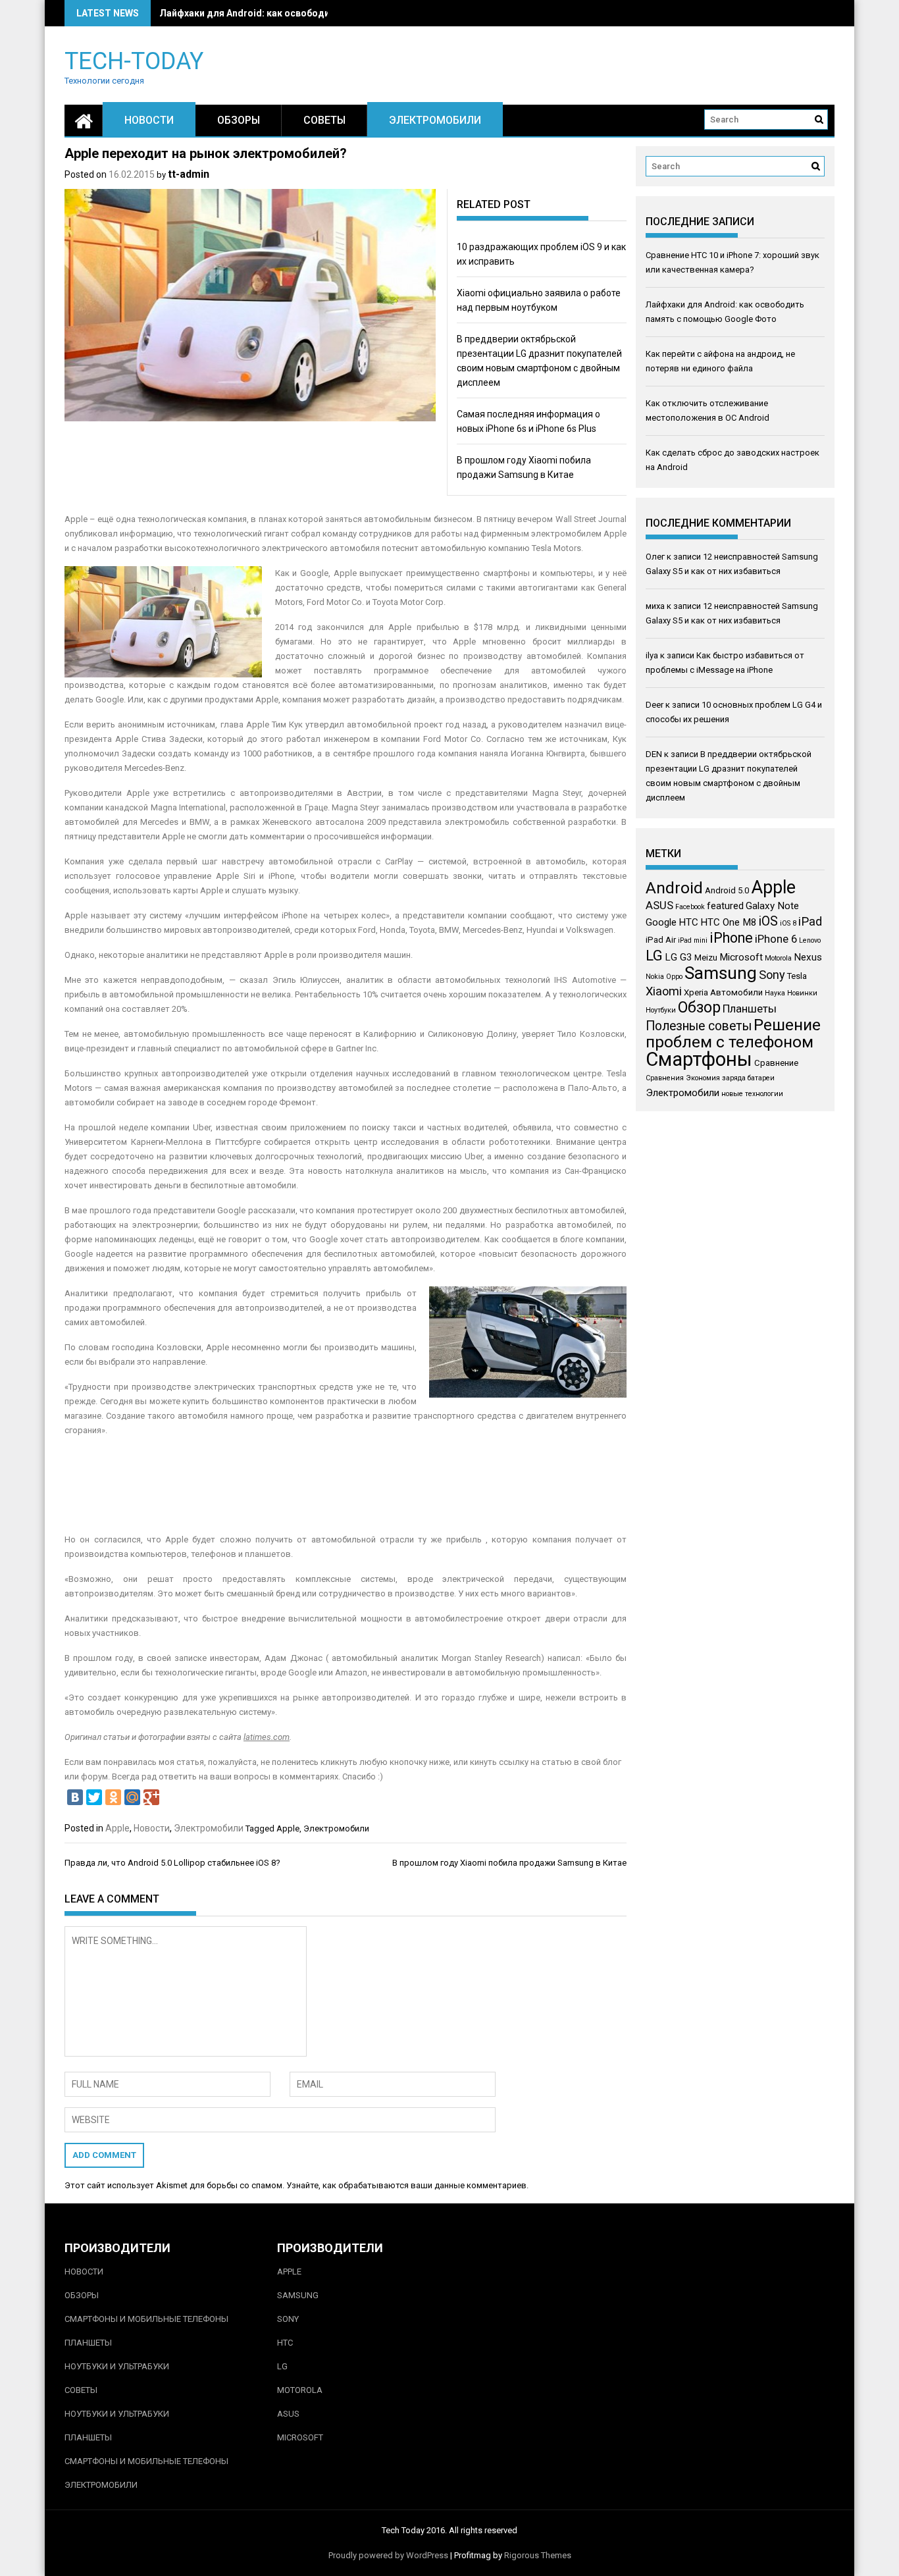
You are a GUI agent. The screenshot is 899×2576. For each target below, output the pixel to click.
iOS (768, 921)
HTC (688, 922)
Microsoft (741, 957)
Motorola (778, 958)
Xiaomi (664, 991)
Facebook (690, 907)
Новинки (802, 993)
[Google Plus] (151, 1797)
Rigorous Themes (538, 2555)
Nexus (808, 957)
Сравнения (665, 1078)
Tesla (797, 976)
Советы (324, 120)
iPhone (731, 938)
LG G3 (679, 957)
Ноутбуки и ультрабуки (117, 2366)
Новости (149, 120)
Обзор (699, 1008)
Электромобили (435, 120)
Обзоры (239, 120)
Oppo (674, 977)
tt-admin (189, 174)
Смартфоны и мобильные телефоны (146, 2319)
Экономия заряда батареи (730, 1078)
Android (674, 888)
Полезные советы (699, 1026)
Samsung (721, 973)
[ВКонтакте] (75, 1797)
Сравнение (776, 1063)
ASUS (659, 905)
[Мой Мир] (132, 1797)
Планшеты (750, 1009)
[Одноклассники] (113, 1797)
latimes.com (267, 1737)
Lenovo (810, 940)
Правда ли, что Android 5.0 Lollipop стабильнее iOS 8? (172, 1863)
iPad (810, 921)
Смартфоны (699, 1059)
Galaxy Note (772, 906)
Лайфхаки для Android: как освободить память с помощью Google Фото (326, 13)
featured (725, 906)
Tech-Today (134, 60)
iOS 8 (788, 923)
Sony (772, 975)
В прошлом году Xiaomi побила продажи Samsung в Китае (509, 1863)
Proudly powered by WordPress (388, 2555)
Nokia (655, 977)
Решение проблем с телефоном (733, 1033)
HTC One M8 (729, 922)
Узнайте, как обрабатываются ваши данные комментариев (406, 2185)
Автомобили (736, 992)
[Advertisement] (346, 1478)
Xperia (696, 992)
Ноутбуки (661, 1010)
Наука (775, 993)
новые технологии (752, 1094)
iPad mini (693, 940)
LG (654, 955)
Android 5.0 (727, 890)
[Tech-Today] (84, 120)
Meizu (706, 958)
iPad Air (661, 940)
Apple (117, 1828)
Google (661, 922)
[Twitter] (94, 1797)
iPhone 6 (776, 939)
